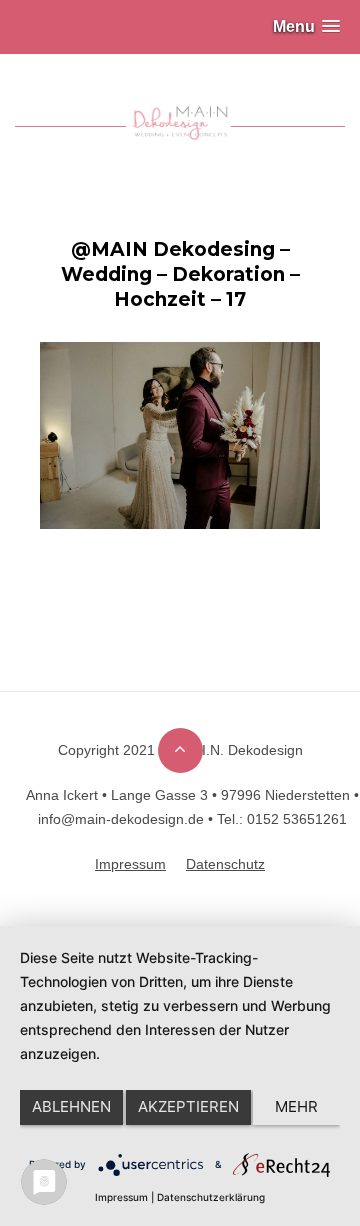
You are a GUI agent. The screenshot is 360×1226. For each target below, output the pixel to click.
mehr (296, 1106)
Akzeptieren (188, 1106)
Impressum (121, 1197)
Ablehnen (71, 1106)
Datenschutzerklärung (211, 1197)
